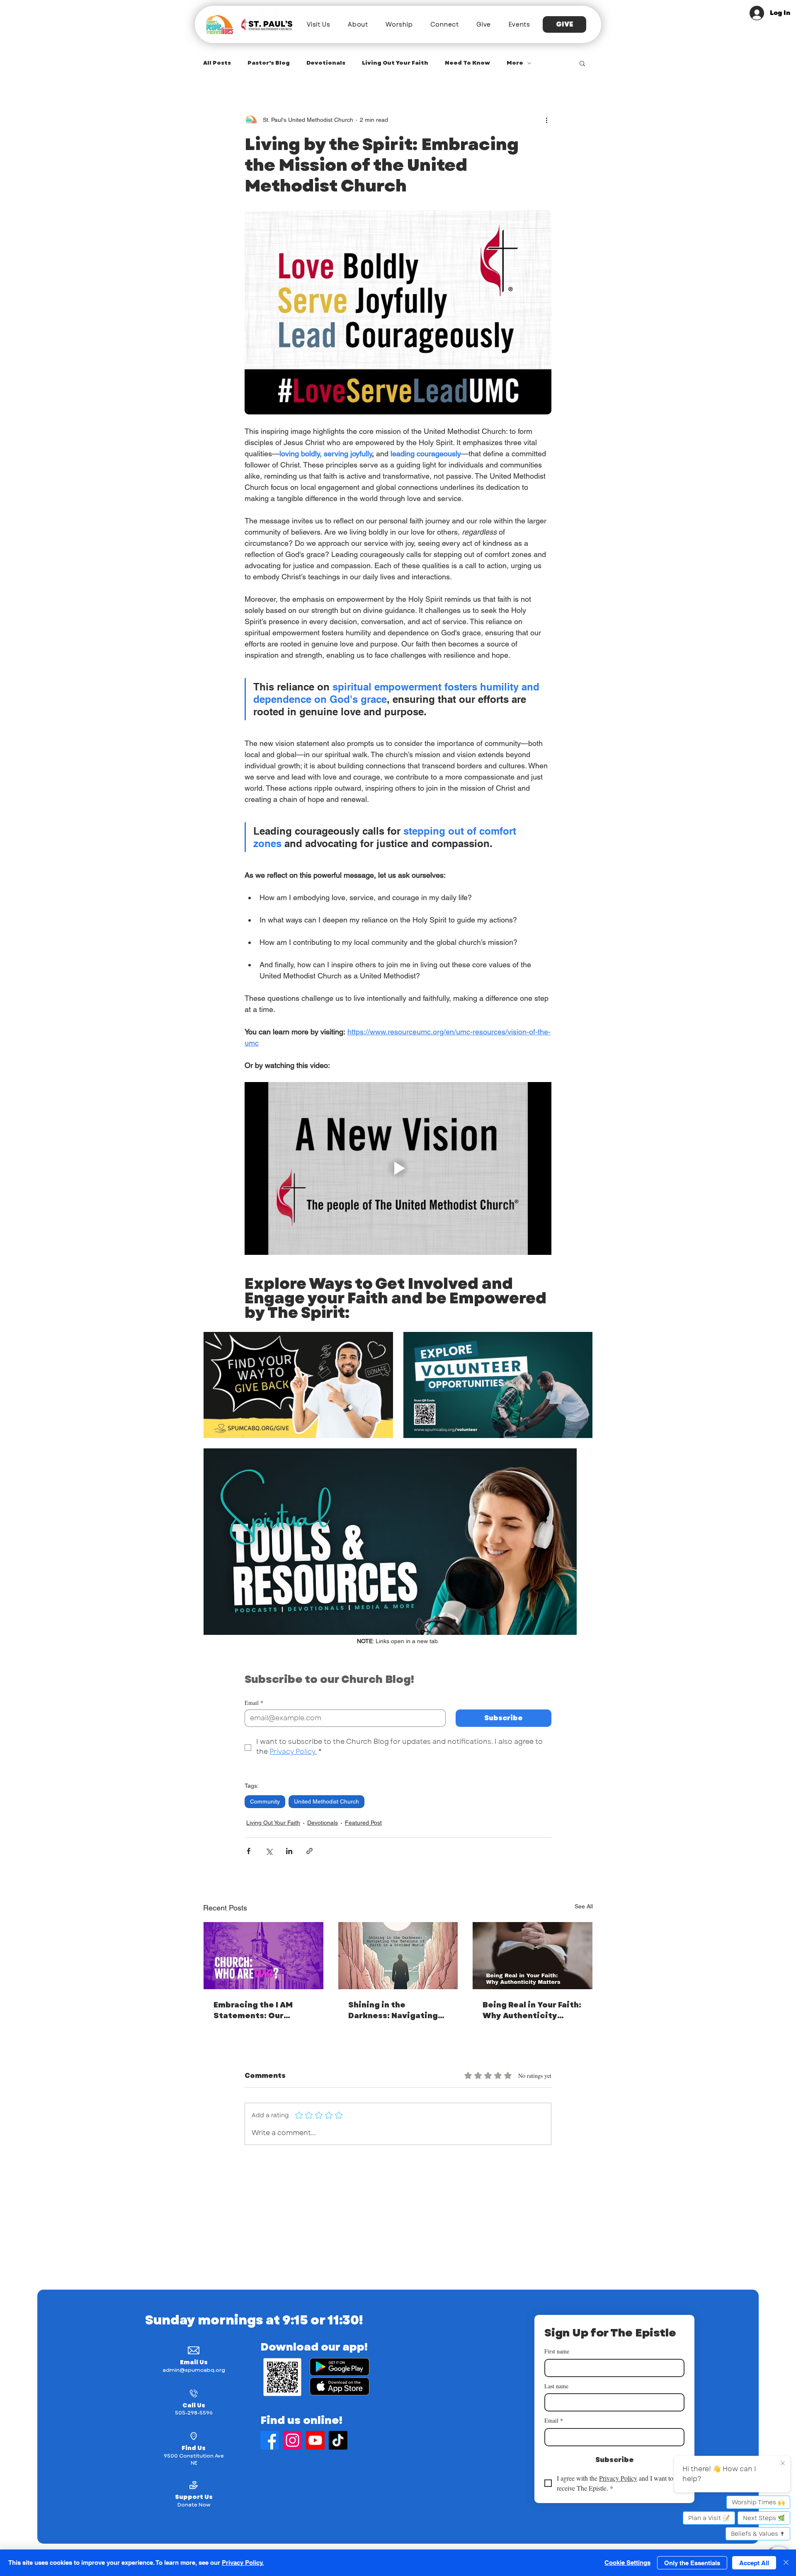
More (515, 63)
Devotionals (326, 63)
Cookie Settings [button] (627, 2563)
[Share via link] (309, 1851)
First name (557, 2351)
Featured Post (363, 1823)
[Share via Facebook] (249, 1851)
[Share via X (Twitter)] (269, 1851)
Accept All (754, 2563)
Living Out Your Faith (395, 63)
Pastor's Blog (269, 63)
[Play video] (398, 1168)
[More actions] (546, 120)
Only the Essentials (692, 2563)
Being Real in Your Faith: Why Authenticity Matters (532, 2010)
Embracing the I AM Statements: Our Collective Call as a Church (254, 2010)
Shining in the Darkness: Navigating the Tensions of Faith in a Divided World (397, 2010)
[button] (319, 24)
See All (584, 1906)
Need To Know (467, 63)
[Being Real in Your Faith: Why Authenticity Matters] (533, 1956)
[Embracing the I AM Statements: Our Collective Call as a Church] (263, 1956)
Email (254, 1703)
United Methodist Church (326, 1801)
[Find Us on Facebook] (270, 2440)
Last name (556, 2386)
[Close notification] (783, 2462)
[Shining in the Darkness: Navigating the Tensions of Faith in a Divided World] (398, 1956)
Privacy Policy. (243, 2563)
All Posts (217, 63)
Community (265, 1801)
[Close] (786, 2563)
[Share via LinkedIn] (289, 1851)
